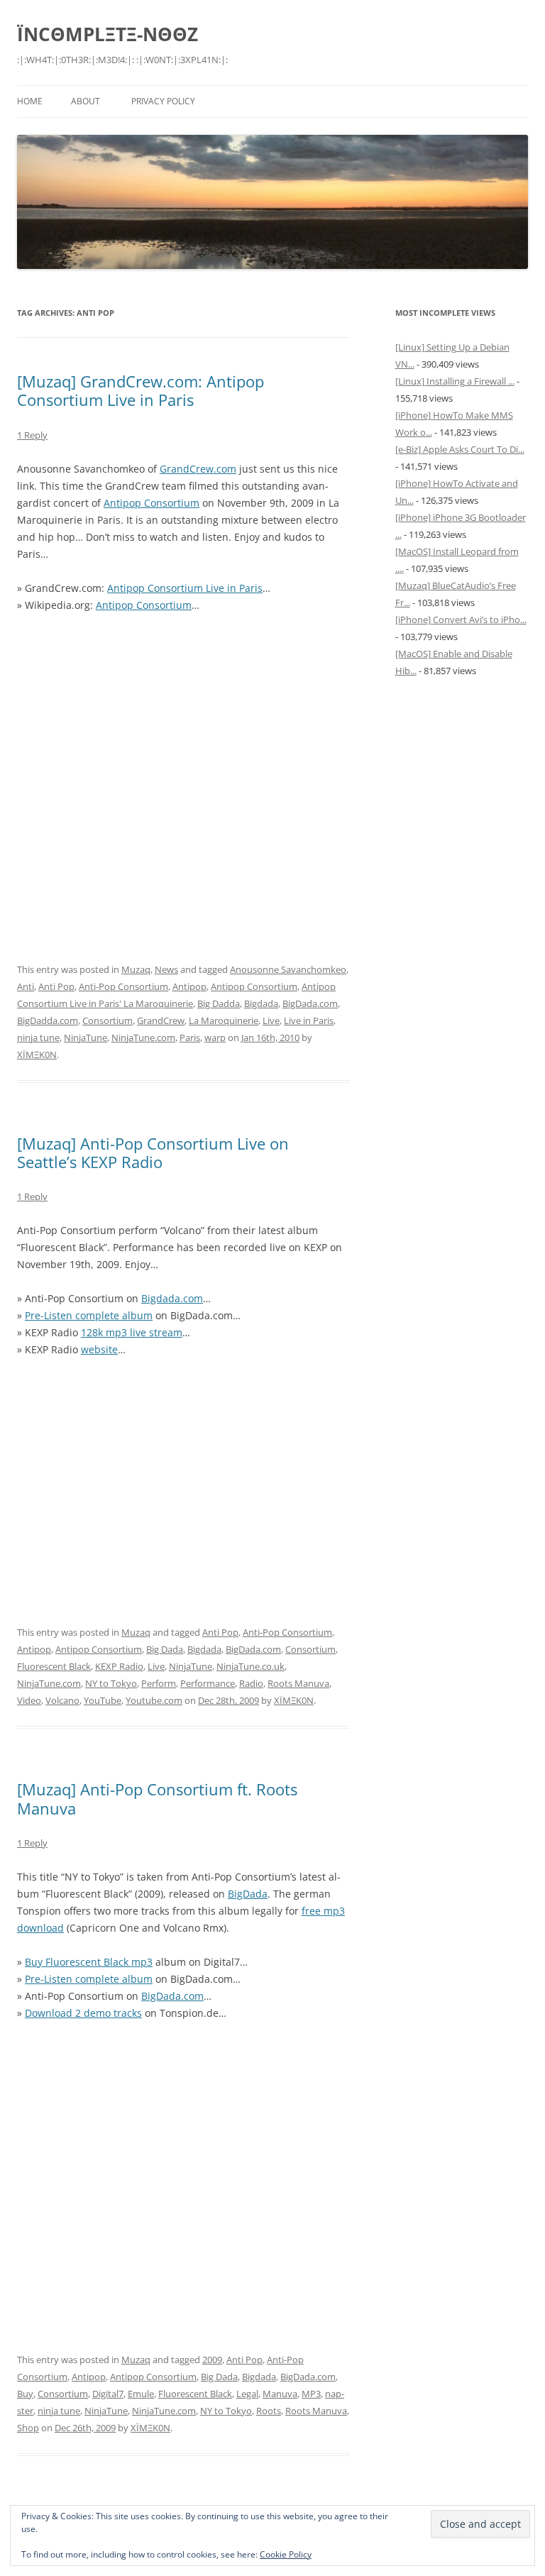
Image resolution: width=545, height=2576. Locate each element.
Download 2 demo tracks (83, 2013)
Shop (28, 2428)
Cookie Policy (286, 2554)
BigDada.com (310, 1003)
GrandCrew (161, 1020)
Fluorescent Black (54, 1666)
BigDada (248, 1894)
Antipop (189, 986)
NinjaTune (86, 1037)
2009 (212, 2360)
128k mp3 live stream (132, 1332)
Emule (141, 2394)
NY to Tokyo (111, 1683)
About (86, 101)
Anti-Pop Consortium (123, 986)
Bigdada (261, 1003)
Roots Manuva (298, 1683)
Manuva (280, 2394)
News (166, 969)
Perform (159, 1683)
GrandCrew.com (198, 469)
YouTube (103, 1700)
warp (215, 1037)
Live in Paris (309, 1020)
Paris (190, 1037)
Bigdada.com (172, 1298)
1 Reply (32, 435)
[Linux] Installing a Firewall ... (455, 381)
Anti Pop (56, 986)
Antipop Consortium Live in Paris (185, 588)
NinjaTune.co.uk (251, 1666)
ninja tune (38, 1037)
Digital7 (108, 2394)
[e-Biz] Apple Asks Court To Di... (460, 449)
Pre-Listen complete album (89, 1315)
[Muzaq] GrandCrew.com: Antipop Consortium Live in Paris (141, 390)
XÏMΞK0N (37, 1055)
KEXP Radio (119, 1666)
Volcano (62, 1700)
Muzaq (136, 969)
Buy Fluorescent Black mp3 (89, 1962)
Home (30, 101)
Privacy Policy (163, 101)
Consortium (108, 1020)
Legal (247, 2394)
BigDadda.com (48, 1020)
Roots (269, 2411)
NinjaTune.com (143, 1037)
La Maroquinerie (224, 1020)
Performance (208, 1683)
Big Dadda (219, 1003)
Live (271, 1020)
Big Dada (165, 1649)
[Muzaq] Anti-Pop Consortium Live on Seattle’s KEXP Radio (153, 1152)
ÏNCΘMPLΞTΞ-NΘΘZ (108, 34)
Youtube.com (154, 1700)
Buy (25, 2394)
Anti (26, 986)
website (99, 1349)
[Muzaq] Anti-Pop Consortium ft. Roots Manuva (157, 1798)
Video (29, 1700)
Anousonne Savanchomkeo (288, 969)
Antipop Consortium (152, 503)
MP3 (311, 2394)
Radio (251, 1683)
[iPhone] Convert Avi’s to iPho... (461, 620)
